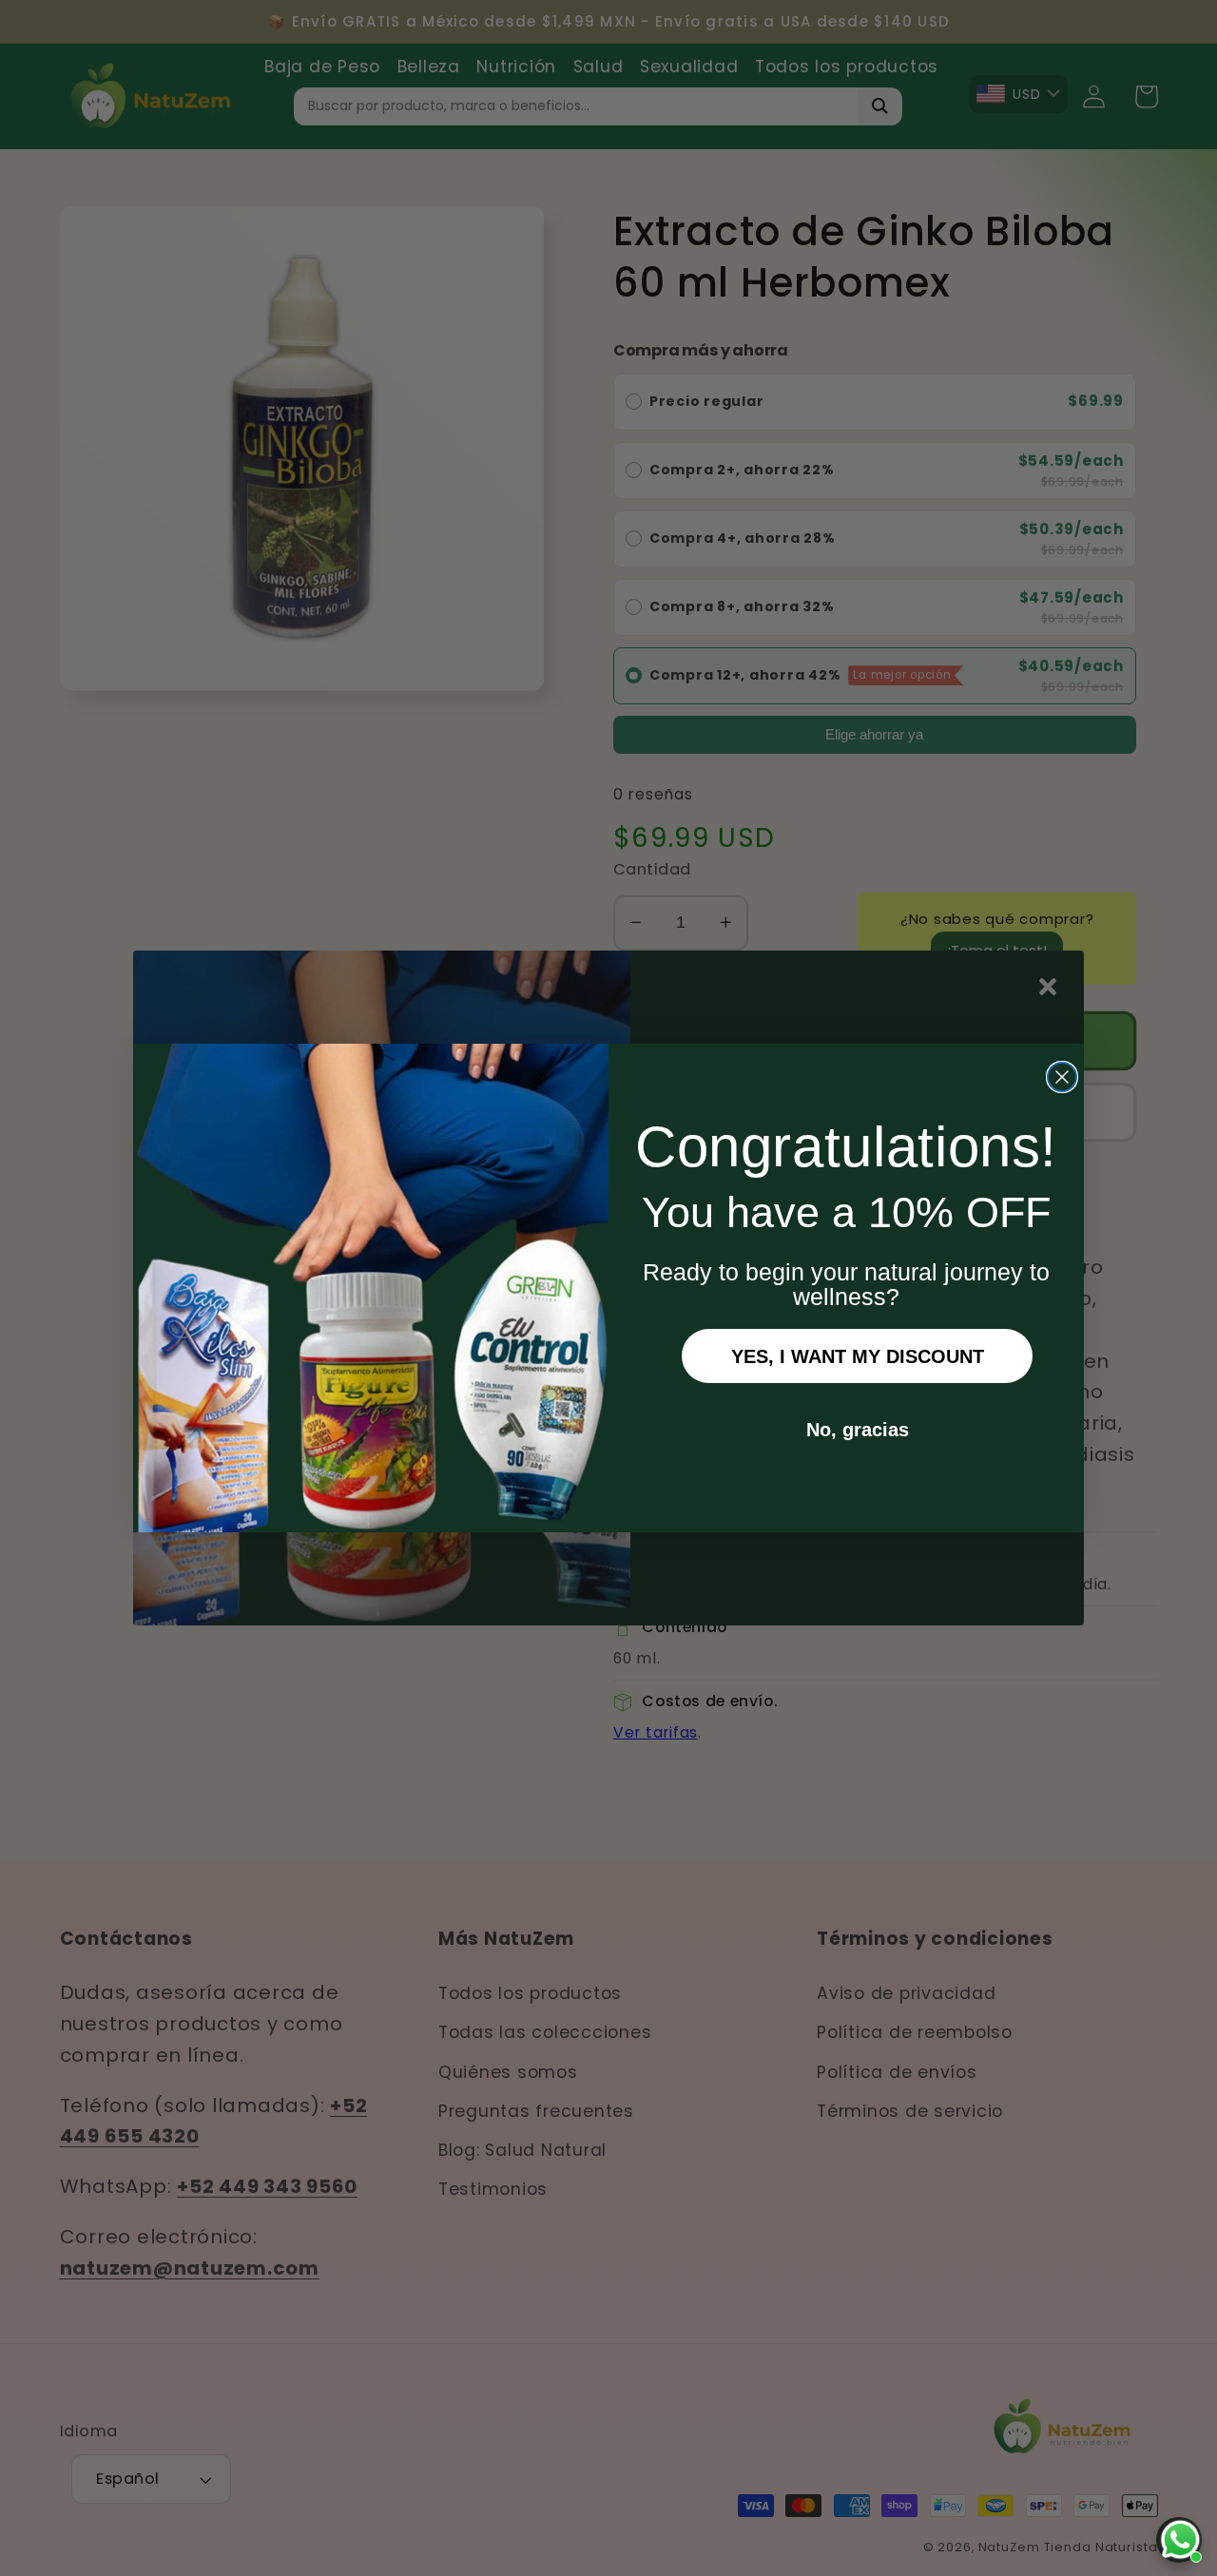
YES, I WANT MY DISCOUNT (858, 1356)
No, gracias (858, 1430)
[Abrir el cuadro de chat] (1179, 2540)
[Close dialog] (1062, 1077)
